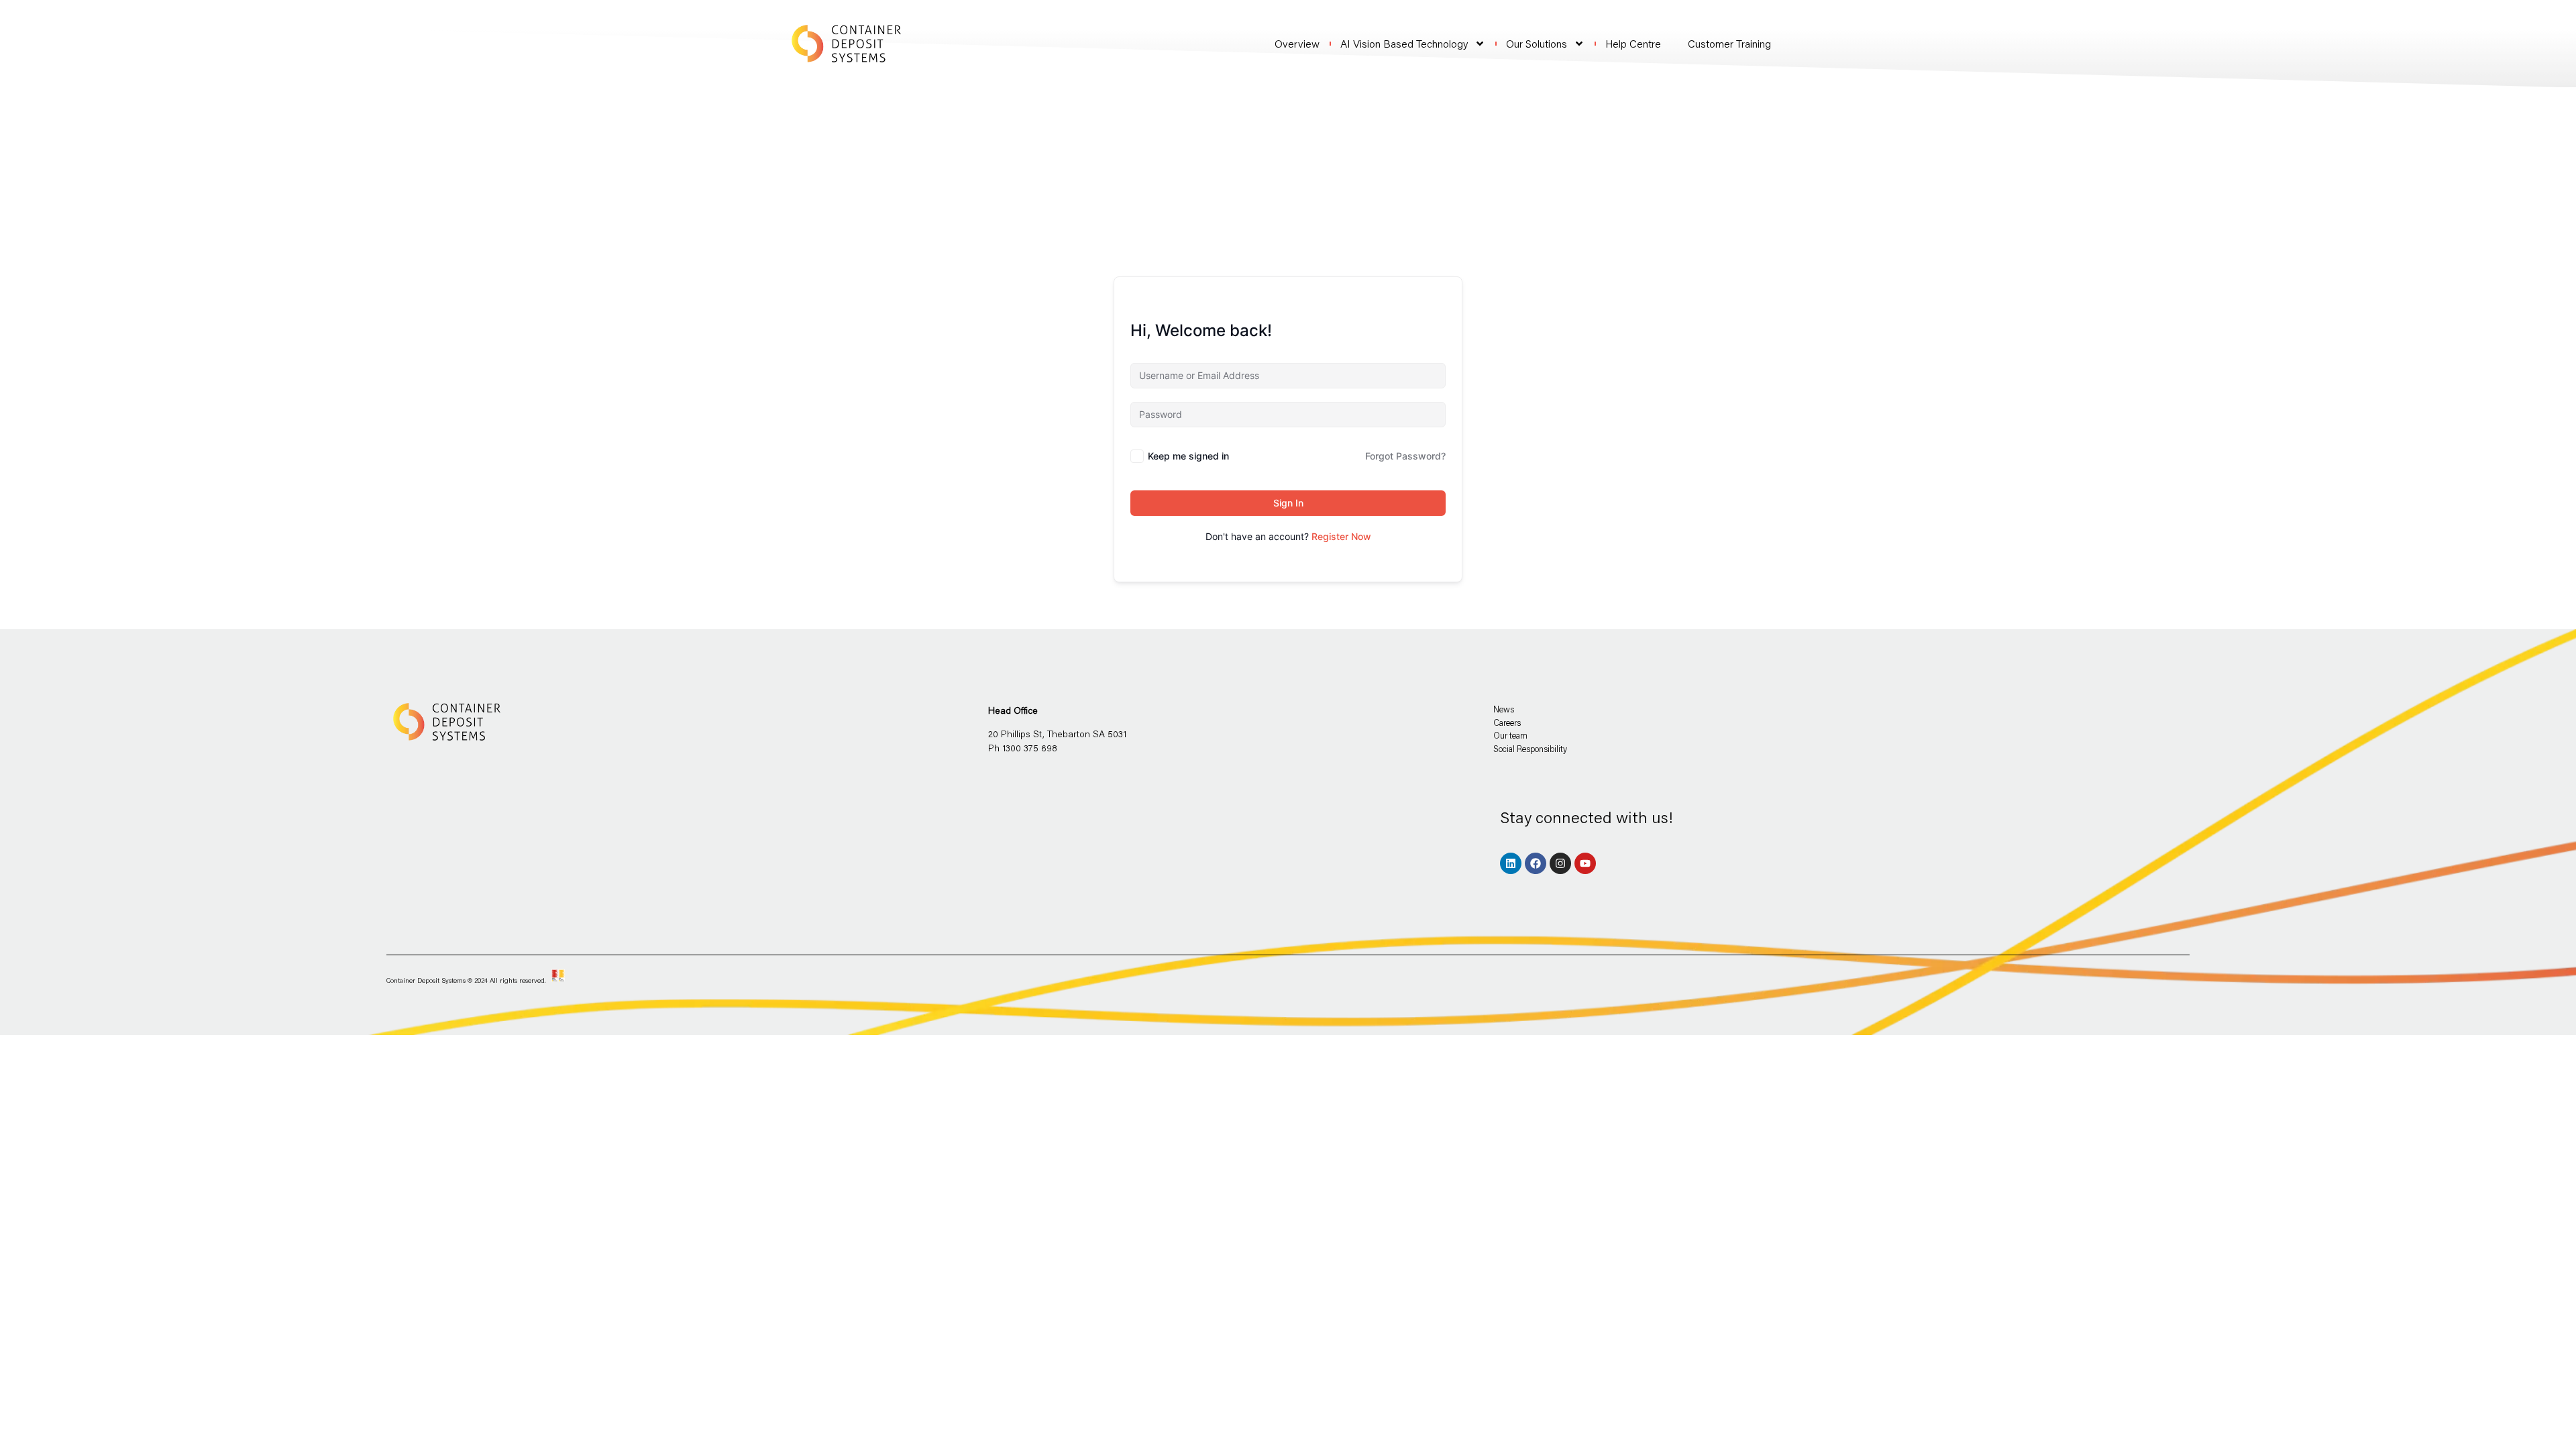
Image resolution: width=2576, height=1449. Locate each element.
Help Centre (1633, 44)
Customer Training (1729, 43)
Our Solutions (1537, 44)
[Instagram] (1560, 863)
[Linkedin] (1511, 863)
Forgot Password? (1405, 456)
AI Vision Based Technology (1404, 44)
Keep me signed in (1188, 456)
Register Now (1341, 536)
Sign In (1288, 503)
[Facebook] (1536, 863)
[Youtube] (1585, 863)
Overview (1297, 44)
